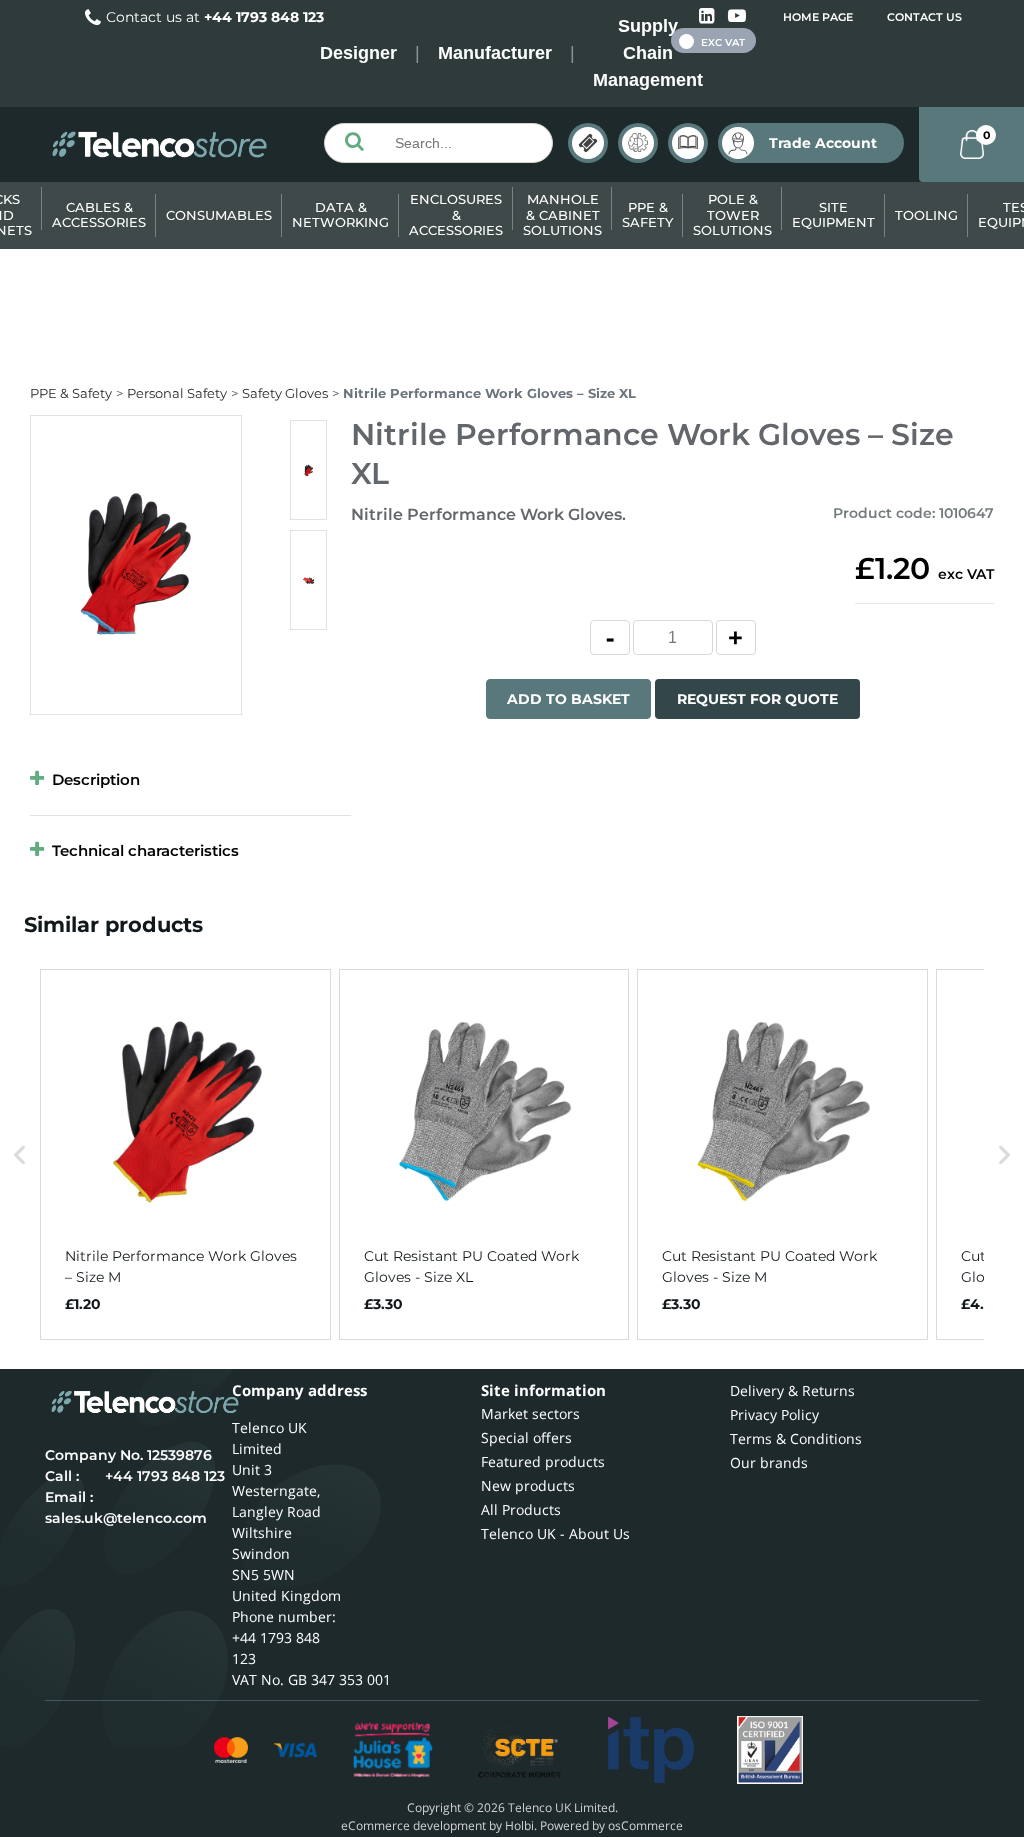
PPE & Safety (647, 215)
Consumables (219, 215)
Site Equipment (833, 215)
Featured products (543, 1461)
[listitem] (185, 1155)
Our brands (769, 1462)
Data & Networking (340, 215)
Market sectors (530, 1413)
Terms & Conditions (796, 1438)
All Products (521, 1509)
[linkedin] (708, 16)
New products (528, 1485)
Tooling (926, 215)
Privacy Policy (774, 1414)
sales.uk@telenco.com (126, 1518)
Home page (818, 17)
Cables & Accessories (99, 215)
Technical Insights (638, 143)
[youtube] (737, 16)
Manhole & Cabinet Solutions (562, 214)
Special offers (526, 1437)
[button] (20, 1155)
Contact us (924, 17)
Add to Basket (568, 699)
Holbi (519, 1825)
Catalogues (688, 143)
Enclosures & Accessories (456, 214)
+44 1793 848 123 (264, 17)
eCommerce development (413, 1825)
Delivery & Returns (792, 1390)
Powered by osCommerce (611, 1825)
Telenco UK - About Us (555, 1533)
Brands (588, 143)
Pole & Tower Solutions (732, 214)
